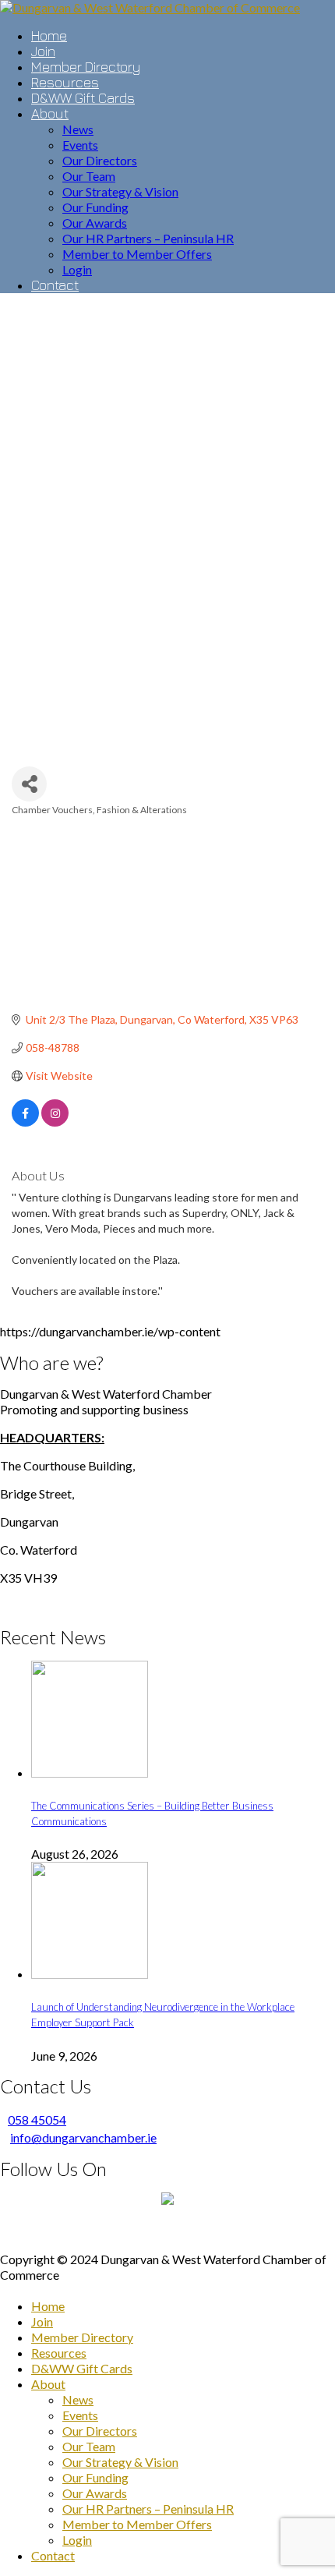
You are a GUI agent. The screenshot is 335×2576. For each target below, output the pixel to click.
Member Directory (82, 2337)
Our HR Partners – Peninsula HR (148, 2509)
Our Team (89, 2446)
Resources (59, 2353)
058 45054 (37, 2120)
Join (42, 2321)
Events (80, 2415)
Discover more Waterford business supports (168, 2231)
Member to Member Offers (137, 2524)
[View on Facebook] (25, 1122)
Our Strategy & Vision (120, 2462)
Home (48, 2306)
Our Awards (95, 2493)
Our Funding (95, 2477)
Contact (53, 2555)
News (78, 2399)
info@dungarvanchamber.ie (83, 2137)
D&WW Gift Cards (82, 2368)
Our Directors (100, 2431)
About (48, 2384)
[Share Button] (29, 784)
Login (77, 2540)
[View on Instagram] (55, 1122)
